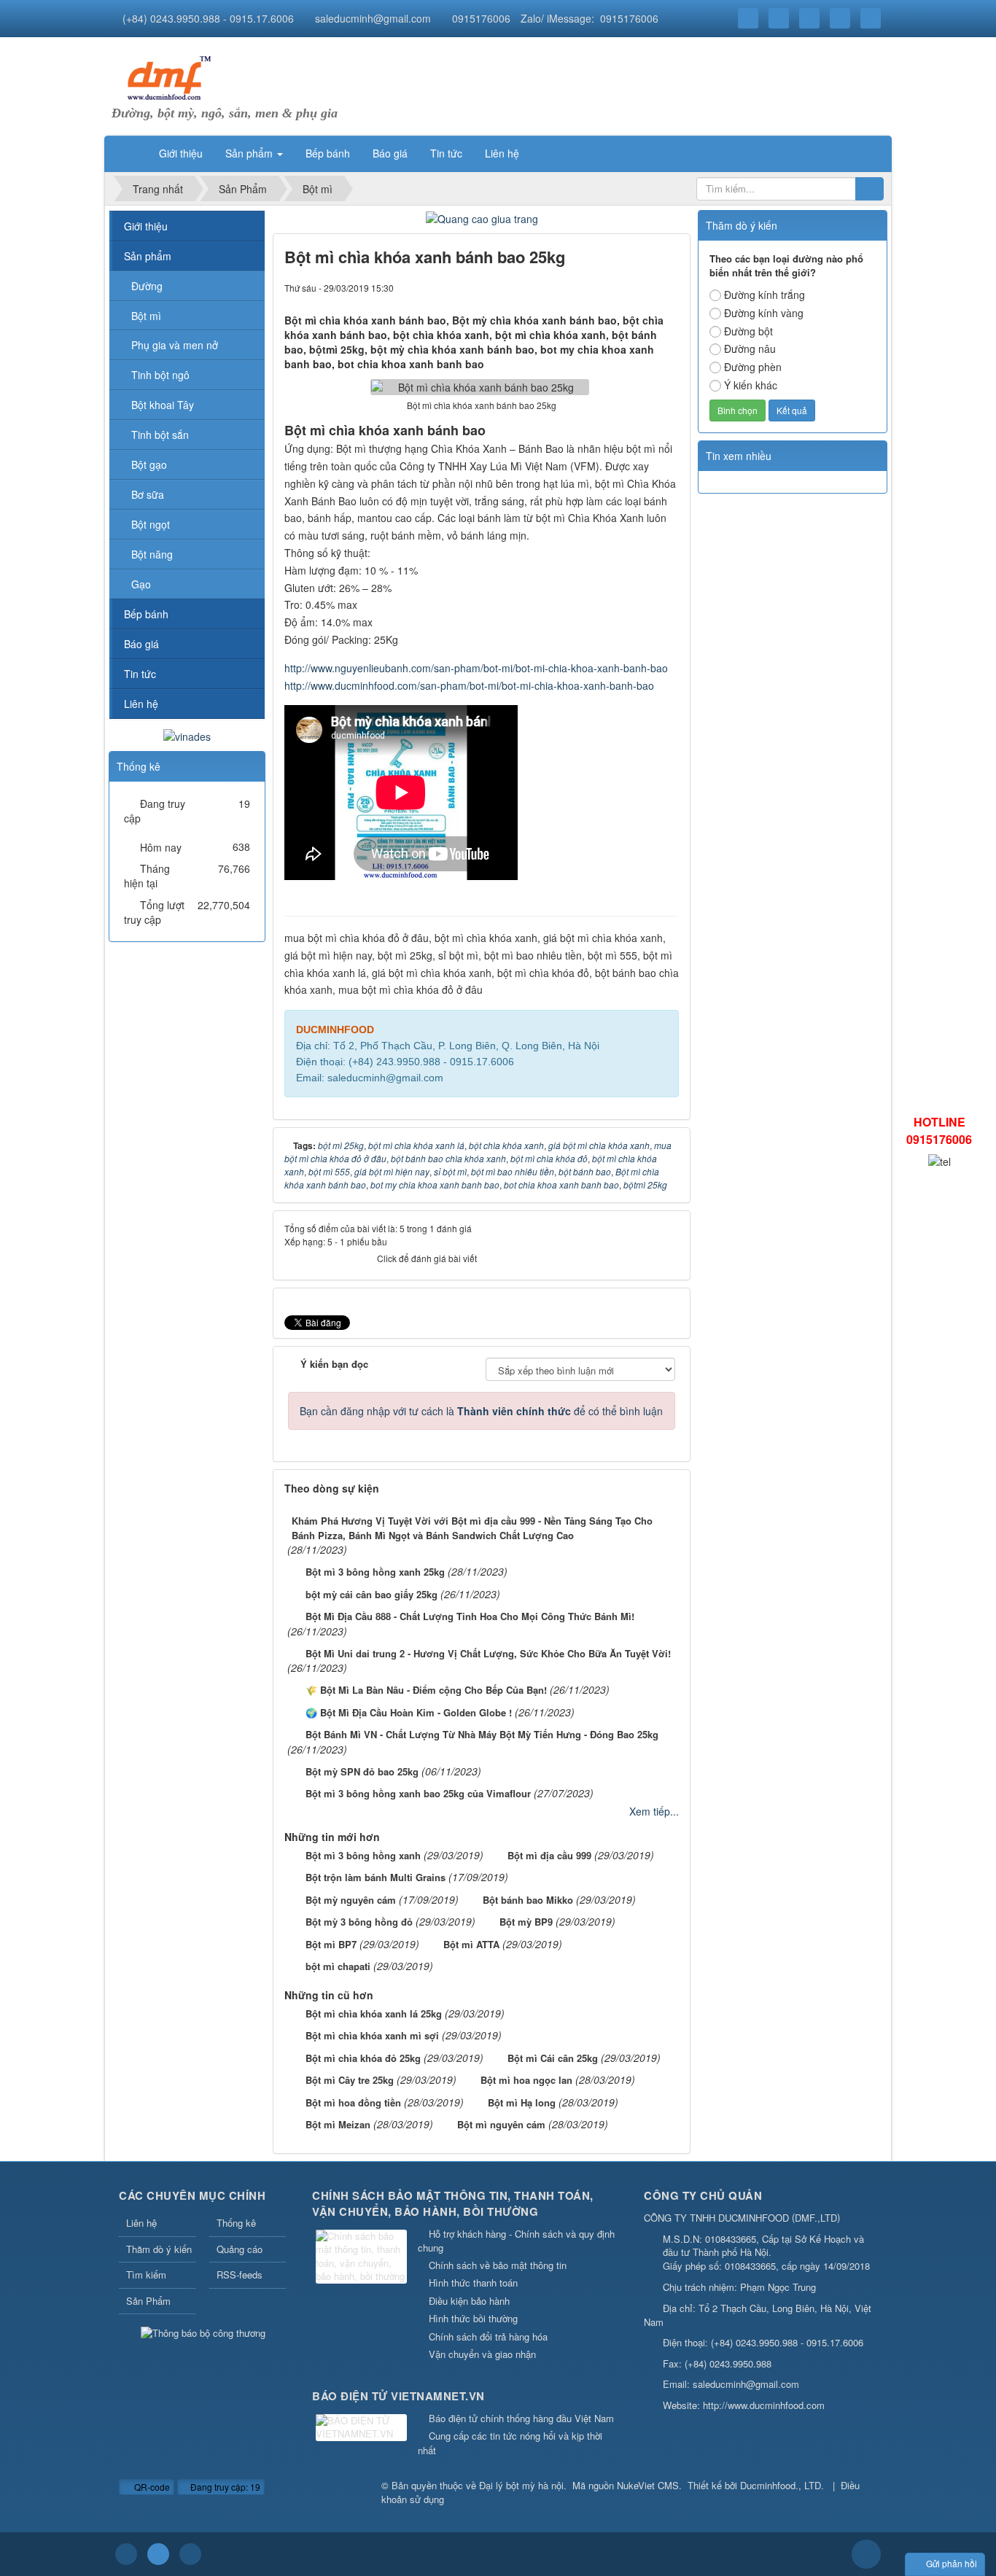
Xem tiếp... (654, 1811)
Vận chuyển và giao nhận (482, 2354)
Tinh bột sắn (160, 435)
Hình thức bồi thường (473, 2318)
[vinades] (187, 734)
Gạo (141, 584)
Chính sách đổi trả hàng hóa (488, 2336)
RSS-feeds (240, 2275)
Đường (147, 286)
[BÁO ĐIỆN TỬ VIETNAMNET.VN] (363, 2428)
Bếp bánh (146, 614)
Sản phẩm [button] (250, 153)
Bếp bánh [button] (328, 153)
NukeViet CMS (648, 2485)
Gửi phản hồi (952, 2563)
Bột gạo (149, 464)
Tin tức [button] (446, 153)
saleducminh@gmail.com (373, 18)
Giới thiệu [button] (181, 153)
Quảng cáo (240, 2249)
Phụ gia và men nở (175, 345)
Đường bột (748, 331)
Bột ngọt (151, 524)
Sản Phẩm (148, 2301)
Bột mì (146, 316)
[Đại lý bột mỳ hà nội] (166, 77)
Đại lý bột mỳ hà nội (521, 2485)
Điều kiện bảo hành (469, 2301)
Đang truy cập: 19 (224, 2487)
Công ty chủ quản (703, 2195)
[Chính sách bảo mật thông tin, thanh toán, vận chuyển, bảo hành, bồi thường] (363, 2258)
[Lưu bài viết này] (668, 287)
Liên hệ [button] (502, 153)
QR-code (151, 2487)
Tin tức (140, 674)
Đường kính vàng (764, 313)
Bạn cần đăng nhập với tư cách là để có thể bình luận (481, 1411)
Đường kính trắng (764, 295)
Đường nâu (750, 349)
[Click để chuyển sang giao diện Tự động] (126, 2554)
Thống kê (236, 2223)
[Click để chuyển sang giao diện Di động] (190, 2554)
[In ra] (643, 287)
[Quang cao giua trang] (482, 217)
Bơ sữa (148, 494)
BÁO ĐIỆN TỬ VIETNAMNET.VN (398, 2396)
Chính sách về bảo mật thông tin (498, 2265)
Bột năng (152, 554)
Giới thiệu (146, 226)
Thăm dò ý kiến (159, 2249)
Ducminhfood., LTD (781, 2485)
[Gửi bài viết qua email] (618, 287)
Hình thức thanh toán (473, 2283)
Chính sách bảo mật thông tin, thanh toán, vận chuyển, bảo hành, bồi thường (453, 2204)
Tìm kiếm (146, 2275)
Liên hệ (141, 704)
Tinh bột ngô (160, 375)
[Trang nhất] (129, 153)
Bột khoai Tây (163, 405)
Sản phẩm (148, 256)
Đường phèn (753, 367)
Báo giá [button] (390, 153)
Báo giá (141, 644)
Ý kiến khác (751, 385)
